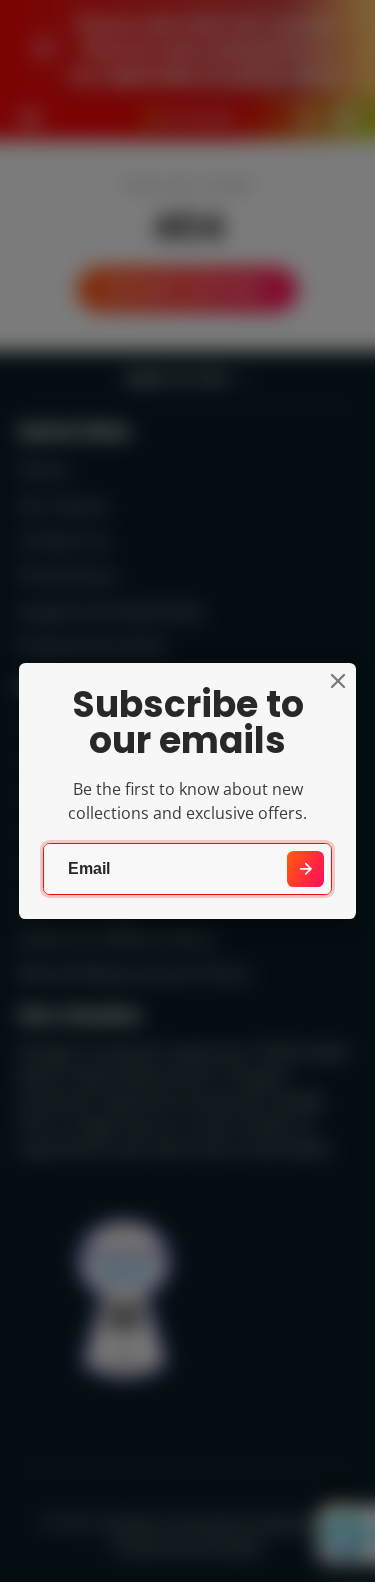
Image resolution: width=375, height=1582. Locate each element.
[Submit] (305, 869)
